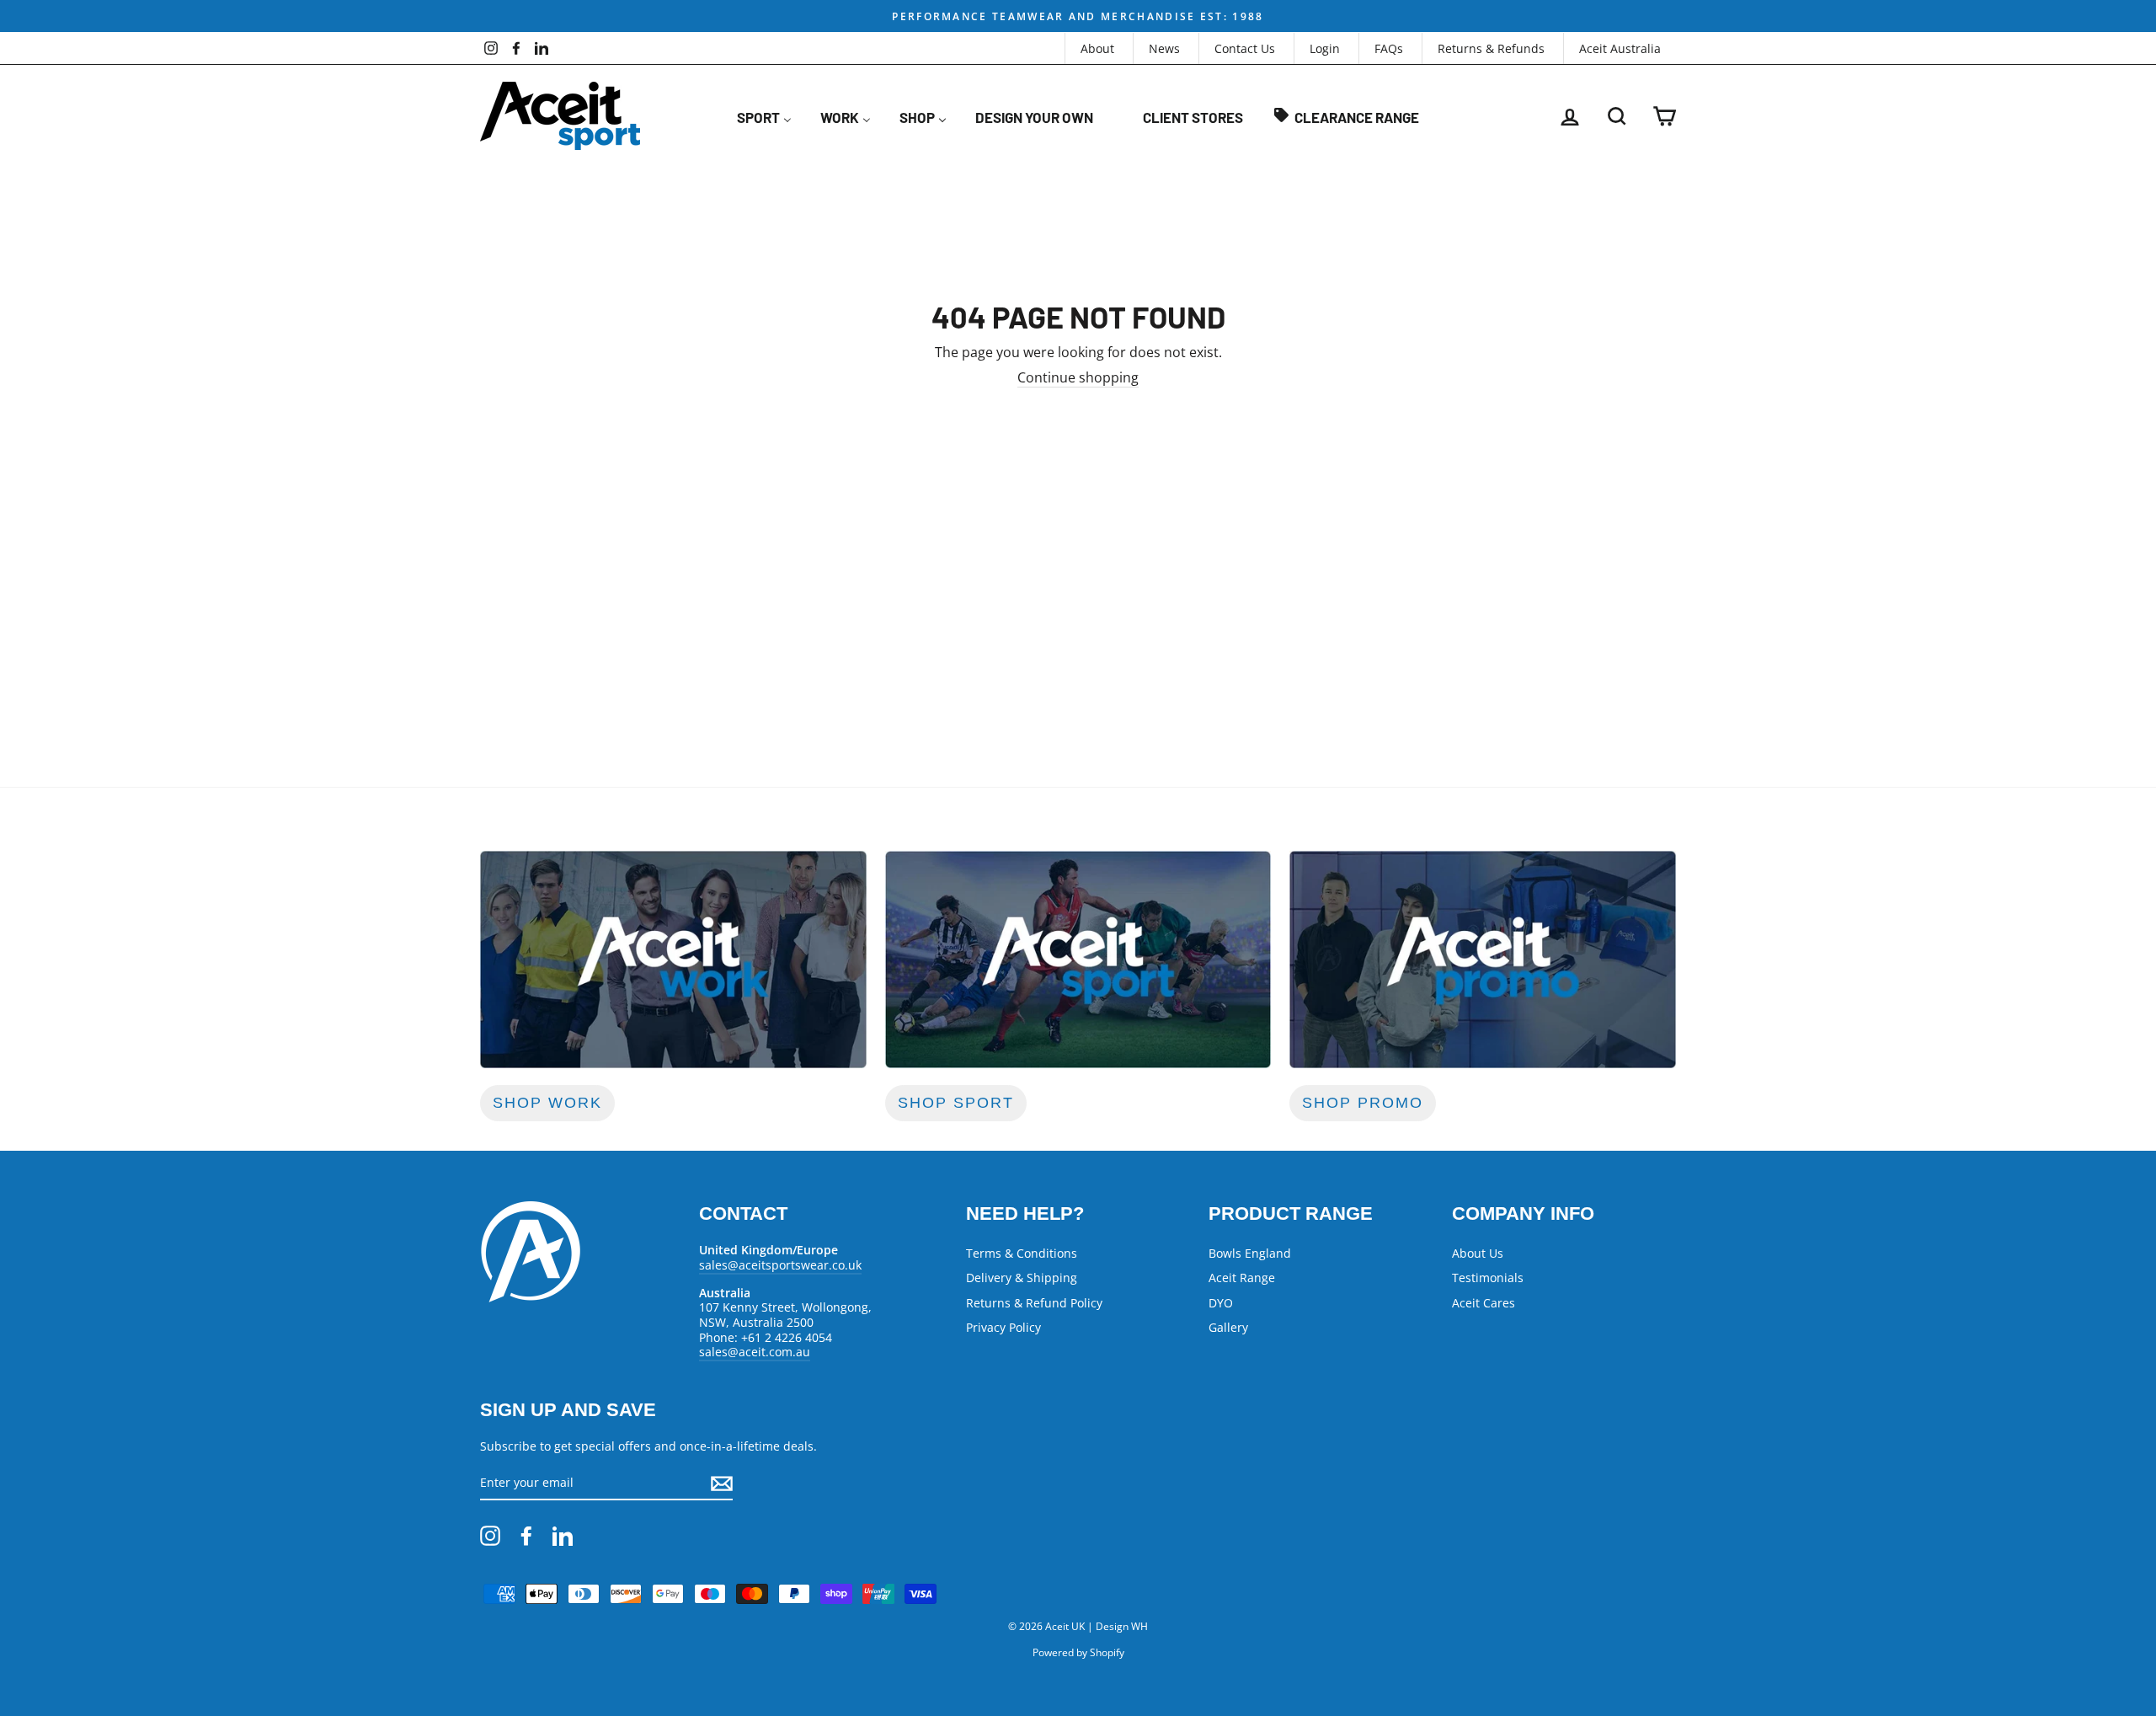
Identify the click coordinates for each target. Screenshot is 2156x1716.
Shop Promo (1363, 1103)
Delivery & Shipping (1022, 1278)
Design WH (1122, 1626)
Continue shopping (1078, 378)
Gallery (1228, 1327)
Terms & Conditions (1022, 1253)
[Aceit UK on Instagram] (490, 1536)
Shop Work (547, 1103)
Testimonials (1488, 1278)
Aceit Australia (1620, 48)
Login (1325, 48)
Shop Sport (956, 1103)
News (1164, 48)
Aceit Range (1242, 1278)
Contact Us (1245, 48)
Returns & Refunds (1491, 48)
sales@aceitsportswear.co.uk (780, 1265)
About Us (1478, 1253)
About (1097, 48)
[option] (1078, 16)
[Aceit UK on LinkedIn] (563, 1536)
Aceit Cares (1484, 1303)
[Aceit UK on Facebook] (526, 1536)
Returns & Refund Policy (1034, 1303)
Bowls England (1250, 1253)
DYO (1221, 1303)
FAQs (1389, 48)
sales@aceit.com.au (755, 1352)
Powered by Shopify (1078, 1652)
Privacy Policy (1003, 1327)
